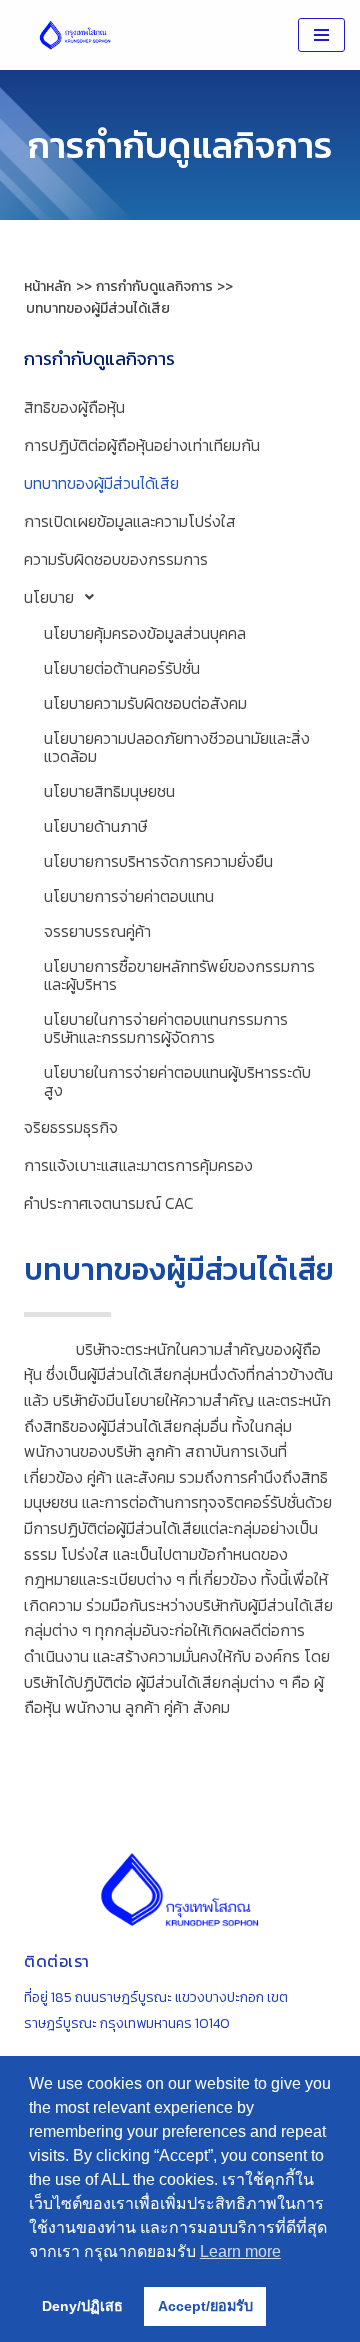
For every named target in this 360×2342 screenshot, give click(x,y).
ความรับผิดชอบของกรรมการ (116, 559)
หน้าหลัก (47, 286)
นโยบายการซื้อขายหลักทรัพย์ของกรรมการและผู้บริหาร (179, 975)
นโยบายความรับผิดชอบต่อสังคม (145, 703)
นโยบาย (49, 597)
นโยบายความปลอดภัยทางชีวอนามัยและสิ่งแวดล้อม (177, 747)
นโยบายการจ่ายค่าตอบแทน (129, 896)
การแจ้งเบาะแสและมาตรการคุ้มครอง (138, 1165)
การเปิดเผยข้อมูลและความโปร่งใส (130, 521)
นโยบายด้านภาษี (95, 826)
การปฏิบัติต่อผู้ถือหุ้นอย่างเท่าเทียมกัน (142, 445)
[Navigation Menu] (321, 35)
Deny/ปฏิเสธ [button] (82, 2306)
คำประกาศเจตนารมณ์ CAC (109, 1203)
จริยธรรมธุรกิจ (71, 1127)
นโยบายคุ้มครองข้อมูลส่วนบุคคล (145, 633)
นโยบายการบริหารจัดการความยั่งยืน (158, 861)
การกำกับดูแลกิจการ (99, 358)
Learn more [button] (240, 2251)
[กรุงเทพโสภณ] (75, 35)
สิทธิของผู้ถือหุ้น (74, 407)
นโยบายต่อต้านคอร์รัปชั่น (122, 668)
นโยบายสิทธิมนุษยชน (109, 791)
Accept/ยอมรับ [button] (205, 2306)
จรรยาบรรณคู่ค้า (97, 931)
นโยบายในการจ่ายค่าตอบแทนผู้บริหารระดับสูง (177, 1081)
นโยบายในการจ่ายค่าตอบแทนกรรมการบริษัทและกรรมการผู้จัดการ (166, 1028)
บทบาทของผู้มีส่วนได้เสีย (101, 483)
